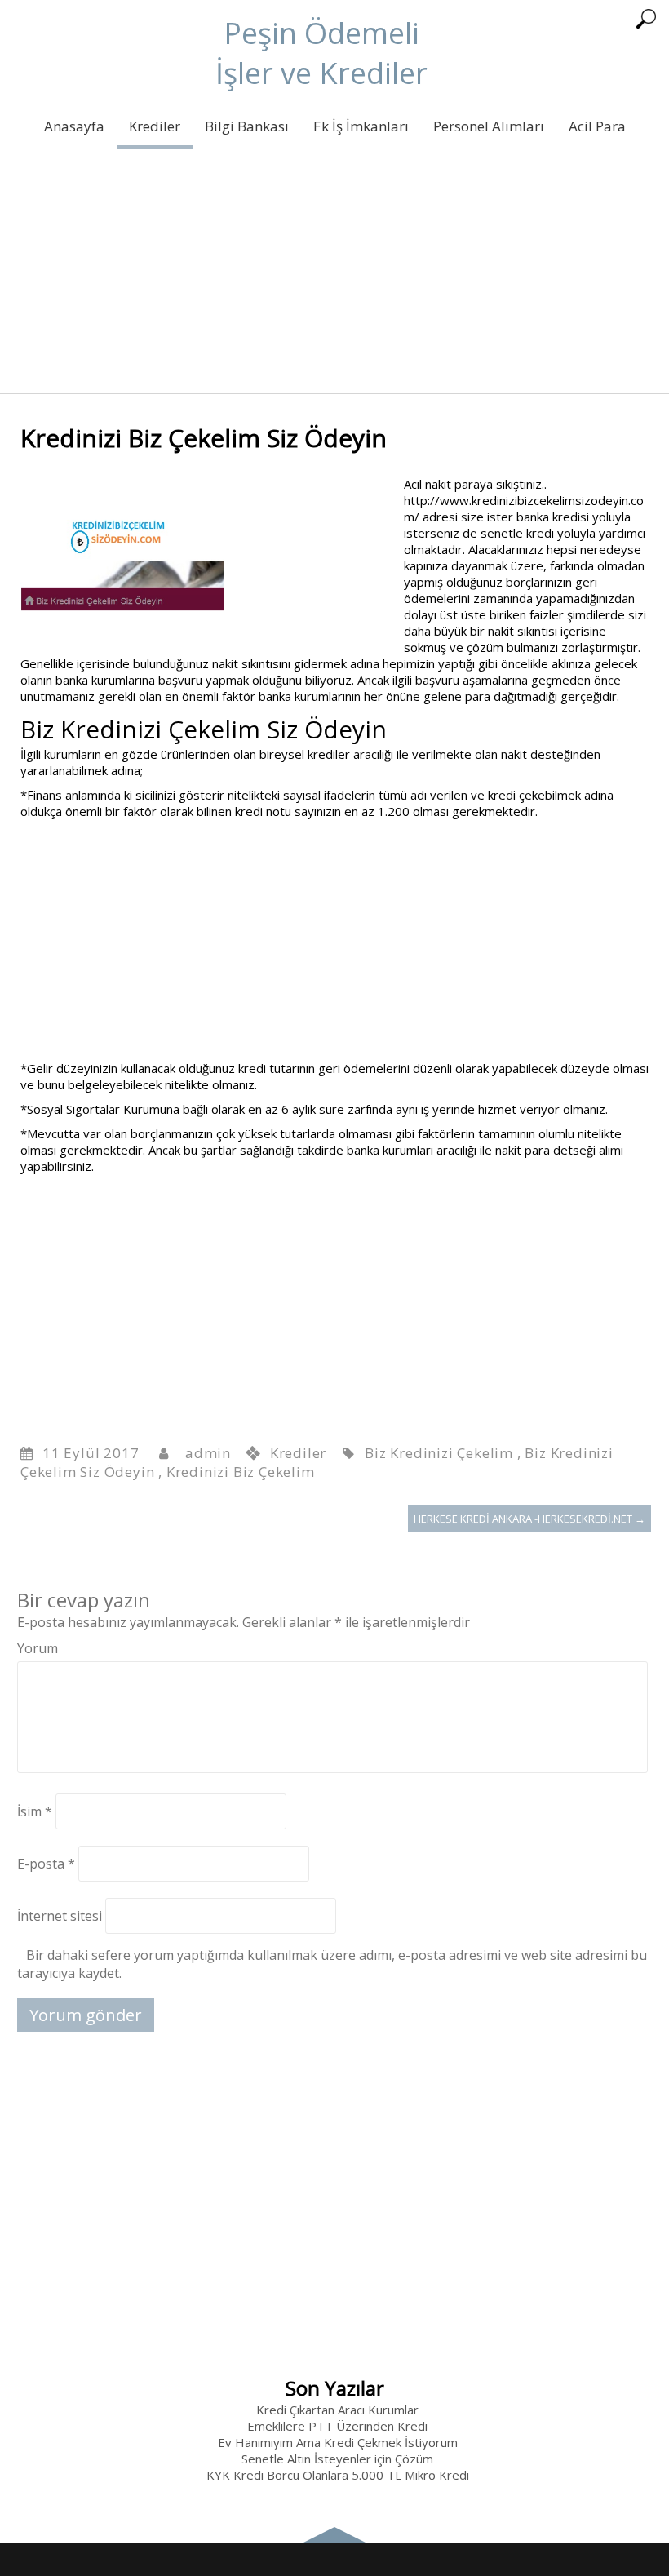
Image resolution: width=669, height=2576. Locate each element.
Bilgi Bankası (247, 126)
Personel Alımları (489, 126)
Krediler (155, 126)
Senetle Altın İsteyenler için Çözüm (337, 2459)
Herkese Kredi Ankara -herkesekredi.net (529, 1519)
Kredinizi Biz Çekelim (241, 1472)
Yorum (38, 1648)
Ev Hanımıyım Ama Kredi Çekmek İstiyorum (338, 2442)
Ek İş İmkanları (361, 126)
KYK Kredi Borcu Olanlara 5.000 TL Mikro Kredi (338, 2475)
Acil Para (597, 126)
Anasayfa (74, 126)
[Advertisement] (334, 279)
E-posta (46, 1864)
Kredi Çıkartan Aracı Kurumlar (337, 2410)
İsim (35, 1811)
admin (208, 1453)
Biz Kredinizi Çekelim (439, 1453)
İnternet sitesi (60, 1916)
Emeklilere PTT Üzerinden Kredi (337, 2426)
